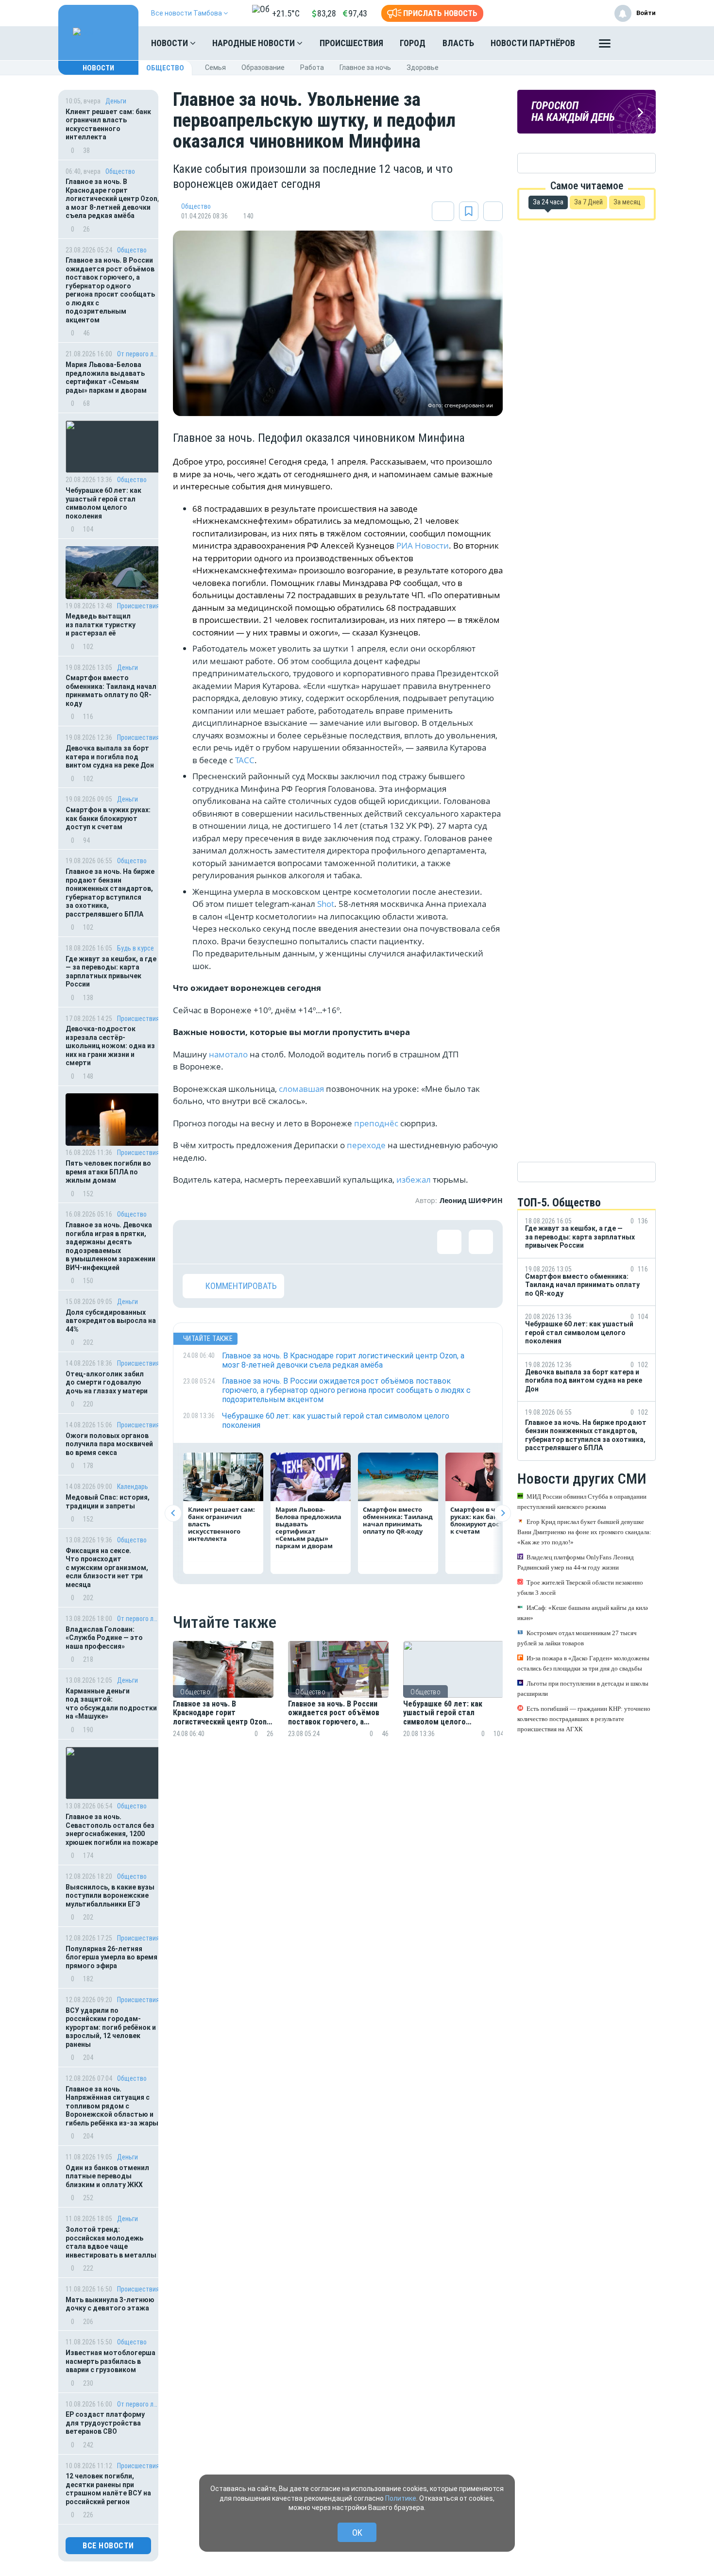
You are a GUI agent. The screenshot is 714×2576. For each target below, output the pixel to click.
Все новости (108, 2546)
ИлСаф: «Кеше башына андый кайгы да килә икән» (583, 1613)
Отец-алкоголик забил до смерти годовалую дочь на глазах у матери (107, 1382)
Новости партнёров (533, 43)
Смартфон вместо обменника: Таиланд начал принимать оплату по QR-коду (111, 691)
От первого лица (138, 354)
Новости (170, 43)
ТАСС (245, 760)
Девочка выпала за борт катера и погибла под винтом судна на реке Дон (110, 757)
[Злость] (353, 1242)
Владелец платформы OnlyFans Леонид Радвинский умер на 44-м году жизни (576, 1562)
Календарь (133, 1487)
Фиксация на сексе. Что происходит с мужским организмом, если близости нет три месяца (107, 1568)
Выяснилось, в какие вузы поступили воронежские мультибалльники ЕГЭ (110, 1896)
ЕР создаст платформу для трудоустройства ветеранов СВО (105, 2423)
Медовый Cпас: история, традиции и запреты (108, 1502)
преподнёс (377, 1123)
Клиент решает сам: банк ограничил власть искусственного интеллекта (108, 125)
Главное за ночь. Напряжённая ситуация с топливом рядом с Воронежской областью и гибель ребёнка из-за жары (112, 2106)
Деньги (116, 101)
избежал (415, 1179)
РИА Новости (423, 545)
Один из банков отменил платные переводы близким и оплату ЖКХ (107, 2176)
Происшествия (351, 43)
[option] (223, 1701)
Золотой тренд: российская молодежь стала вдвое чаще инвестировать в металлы (111, 2242)
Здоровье (423, 67)
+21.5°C (286, 13)
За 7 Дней (588, 202)
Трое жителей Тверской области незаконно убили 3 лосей (580, 1588)
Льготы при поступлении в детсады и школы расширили (583, 1689)
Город (413, 43)
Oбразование (263, 67)
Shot (326, 904)
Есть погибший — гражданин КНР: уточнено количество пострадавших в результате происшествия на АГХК (584, 1719)
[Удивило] (289, 1242)
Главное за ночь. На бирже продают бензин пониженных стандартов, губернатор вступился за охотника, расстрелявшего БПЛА (110, 893)
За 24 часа (548, 202)
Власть (458, 43)
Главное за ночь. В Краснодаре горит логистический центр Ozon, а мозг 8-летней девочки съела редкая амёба (112, 199)
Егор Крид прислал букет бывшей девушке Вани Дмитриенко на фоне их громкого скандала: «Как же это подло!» (584, 1532)
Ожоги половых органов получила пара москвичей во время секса (109, 1444)
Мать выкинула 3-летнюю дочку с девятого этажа (110, 2304)
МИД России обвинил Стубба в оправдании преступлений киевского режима (582, 1502)
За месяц (627, 202)
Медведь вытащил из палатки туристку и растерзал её (101, 625)
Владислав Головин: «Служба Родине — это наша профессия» (104, 1638)
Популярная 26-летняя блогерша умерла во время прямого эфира (111, 1957)
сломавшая (302, 1089)
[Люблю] (258, 1242)
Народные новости (255, 43)
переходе (367, 1145)
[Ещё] (605, 46)
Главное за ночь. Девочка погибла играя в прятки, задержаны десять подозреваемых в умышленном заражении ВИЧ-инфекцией (110, 1246)
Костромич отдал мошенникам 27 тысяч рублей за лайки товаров (577, 1638)
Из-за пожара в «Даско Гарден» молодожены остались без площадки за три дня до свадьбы (583, 1663)
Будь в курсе (136, 948)
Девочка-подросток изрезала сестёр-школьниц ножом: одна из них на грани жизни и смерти (110, 1046)
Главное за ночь (365, 67)
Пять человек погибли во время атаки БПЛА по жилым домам (108, 1172)
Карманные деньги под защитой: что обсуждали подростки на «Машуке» (111, 1704)
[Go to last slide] (173, 1513)
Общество (165, 68)
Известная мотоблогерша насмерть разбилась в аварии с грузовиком (110, 2361)
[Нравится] (195, 1242)
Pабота (312, 67)
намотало (229, 1054)
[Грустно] (321, 1242)
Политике (401, 2498)
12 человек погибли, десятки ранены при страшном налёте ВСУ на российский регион (108, 2489)
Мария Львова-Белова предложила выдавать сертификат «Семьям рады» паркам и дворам (106, 377)
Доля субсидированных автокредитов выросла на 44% (111, 1321)
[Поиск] (639, 43)
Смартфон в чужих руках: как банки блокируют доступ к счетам (108, 818)
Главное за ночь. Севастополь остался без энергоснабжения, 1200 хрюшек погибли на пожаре (112, 1830)
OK (357, 2533)
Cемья (215, 67)
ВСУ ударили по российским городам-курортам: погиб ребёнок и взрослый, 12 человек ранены (111, 2027)
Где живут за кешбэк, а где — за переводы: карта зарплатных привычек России (111, 972)
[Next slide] (502, 1513)
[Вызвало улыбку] (226, 1242)
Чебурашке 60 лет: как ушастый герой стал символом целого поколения (103, 503)
